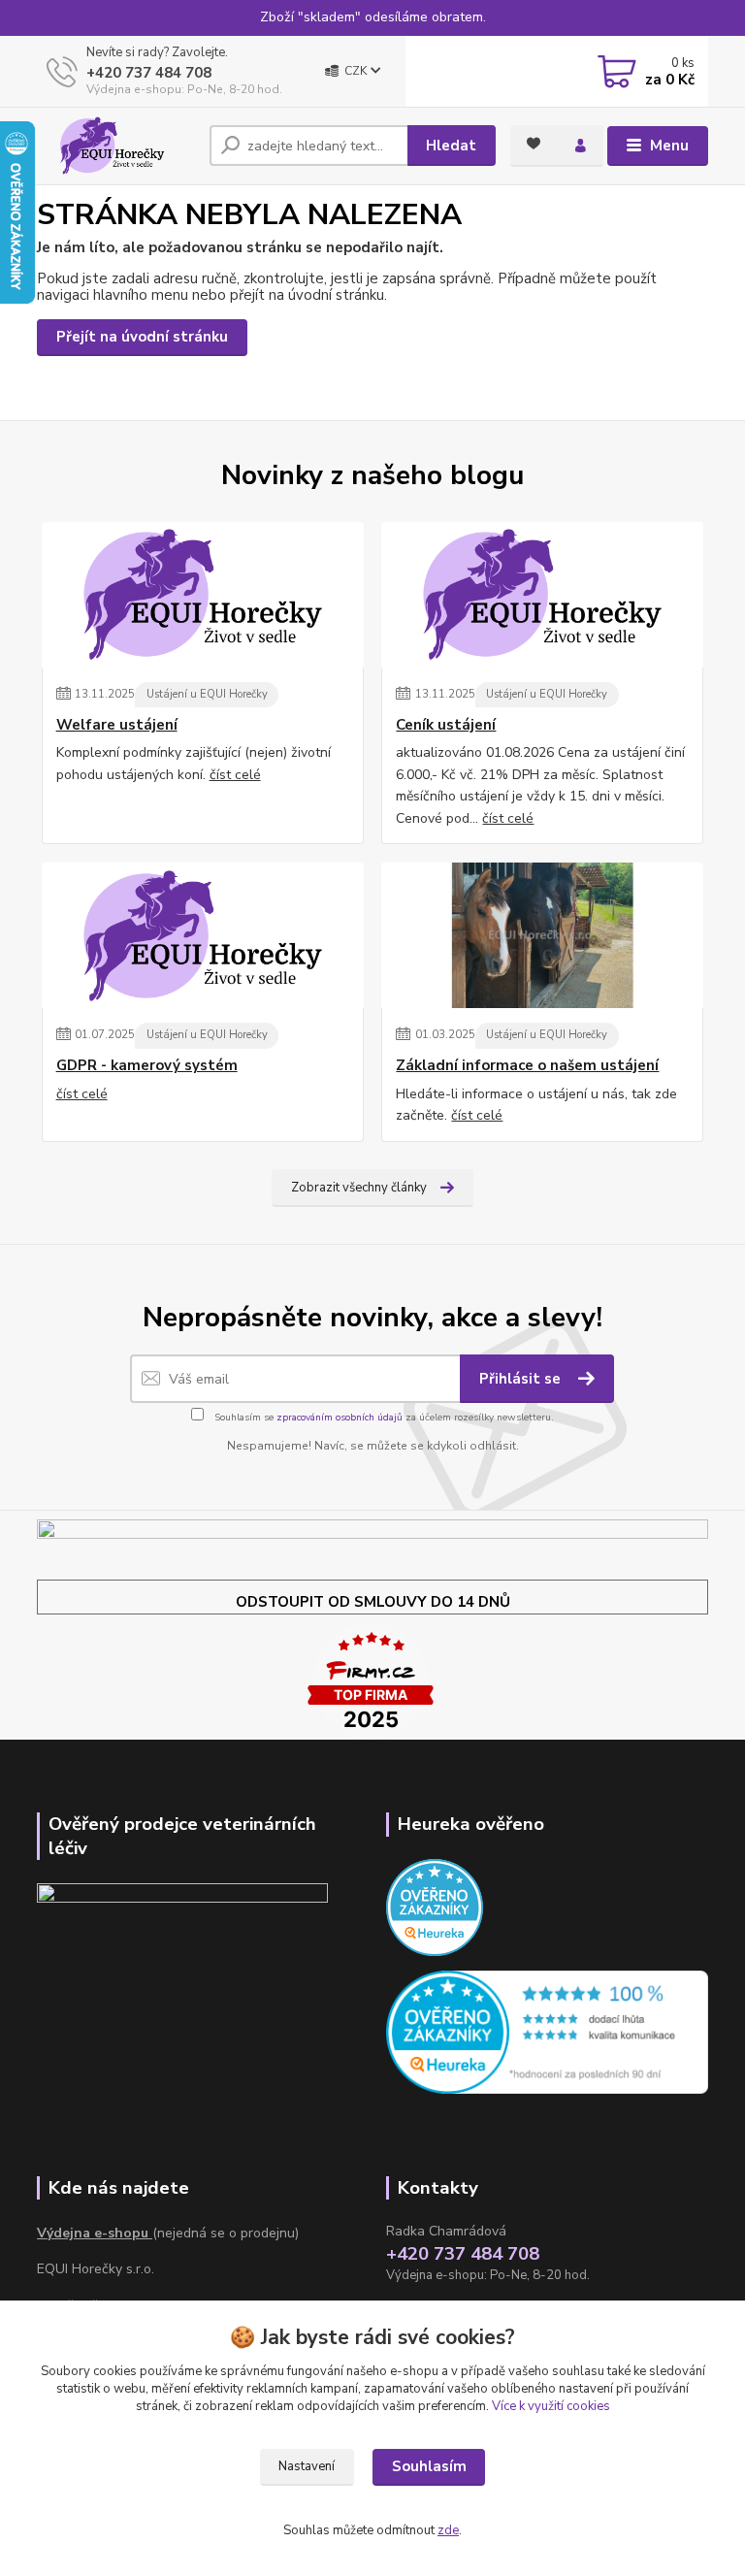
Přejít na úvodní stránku (142, 337)
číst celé (235, 775)
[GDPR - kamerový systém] (203, 935)
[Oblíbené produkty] (534, 144)
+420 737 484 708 (149, 73)
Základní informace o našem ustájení (527, 1066)
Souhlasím (429, 2466)
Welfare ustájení (117, 725)
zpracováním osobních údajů (340, 1418)
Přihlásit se (522, 1379)
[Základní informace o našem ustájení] (542, 935)
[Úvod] (116, 146)
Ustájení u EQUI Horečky (207, 694)
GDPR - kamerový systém (147, 1066)
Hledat (451, 146)
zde (448, 2530)
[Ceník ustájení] (542, 595)
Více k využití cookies (551, 2406)
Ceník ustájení (446, 725)
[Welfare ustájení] (203, 595)
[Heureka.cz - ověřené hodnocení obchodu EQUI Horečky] (547, 2031)
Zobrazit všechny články (359, 1188)
